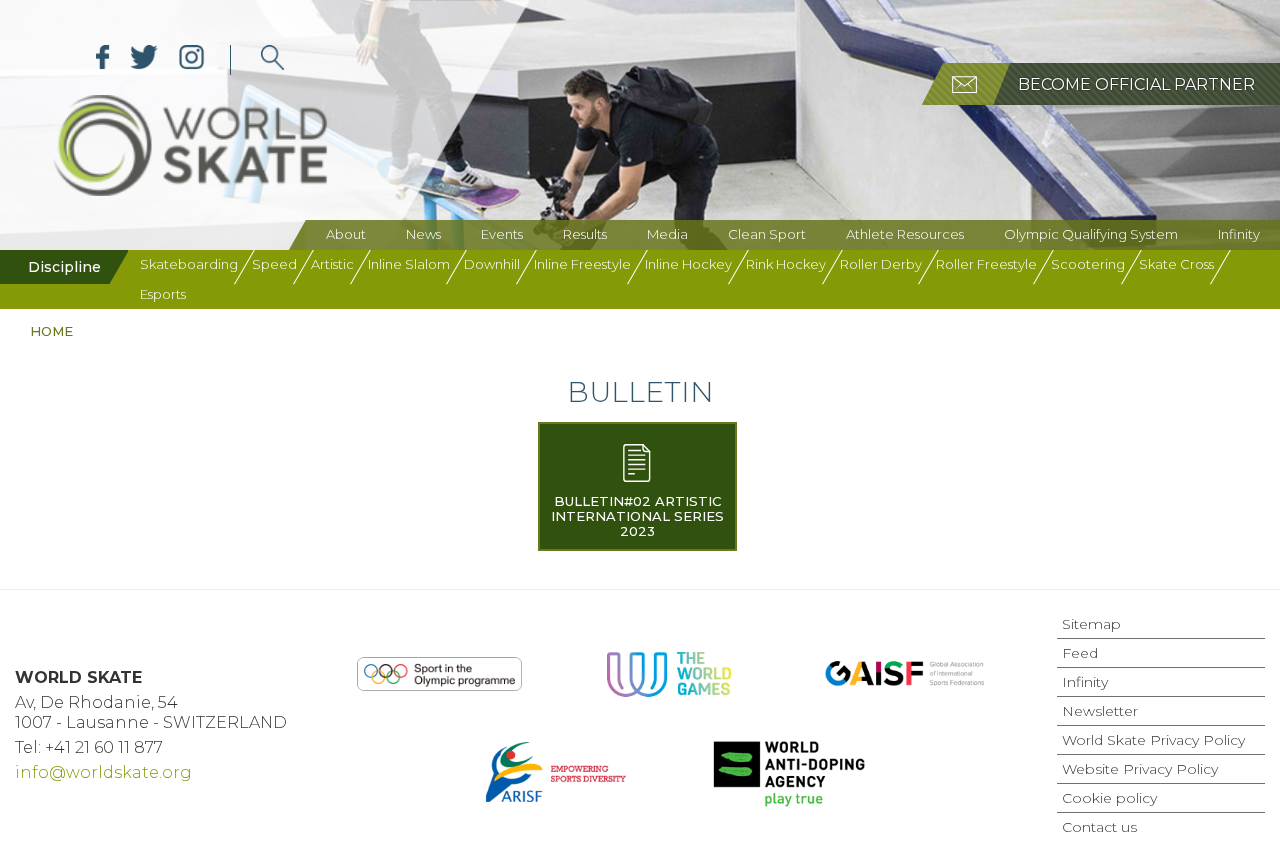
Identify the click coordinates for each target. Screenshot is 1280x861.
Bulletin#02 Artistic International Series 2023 (637, 516)
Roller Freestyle (986, 264)
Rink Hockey (786, 264)
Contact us (1099, 827)
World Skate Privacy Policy (1153, 740)
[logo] (272, 60)
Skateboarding (189, 264)
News (423, 234)
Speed (274, 264)
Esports (163, 294)
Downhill (492, 264)
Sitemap (1091, 624)
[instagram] (191, 60)
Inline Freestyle (582, 264)
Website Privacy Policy (1140, 769)
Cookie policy (1109, 798)
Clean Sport (767, 234)
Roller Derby (881, 264)
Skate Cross (1176, 264)
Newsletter (1100, 711)
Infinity (1239, 234)
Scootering (1088, 264)
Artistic (332, 264)
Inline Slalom (409, 264)
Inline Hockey (688, 264)
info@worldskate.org (103, 772)
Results (585, 234)
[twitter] (144, 60)
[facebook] (103, 60)
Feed (1080, 653)
